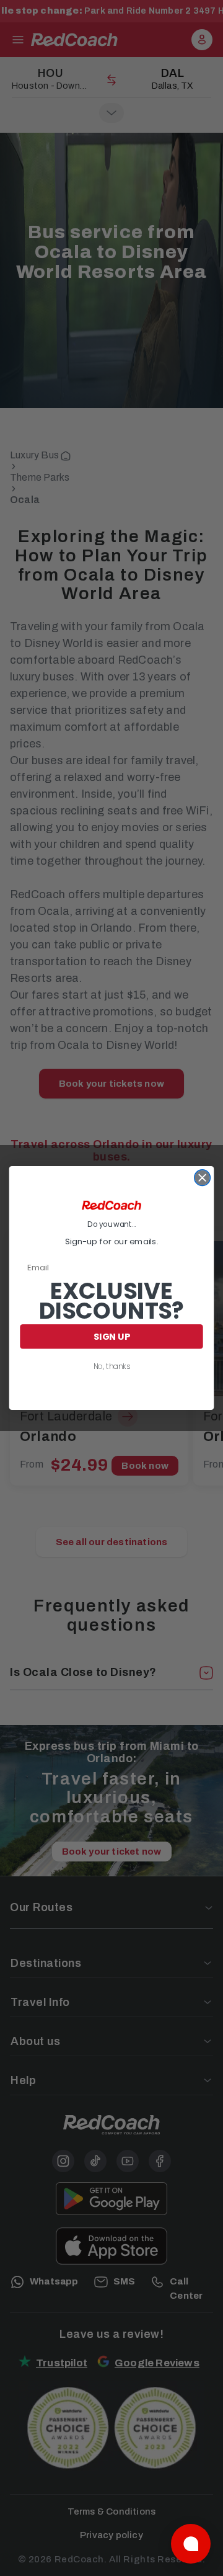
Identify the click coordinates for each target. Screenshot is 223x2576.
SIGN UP (112, 1336)
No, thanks (112, 1366)
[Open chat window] (191, 2544)
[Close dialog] (203, 1178)
